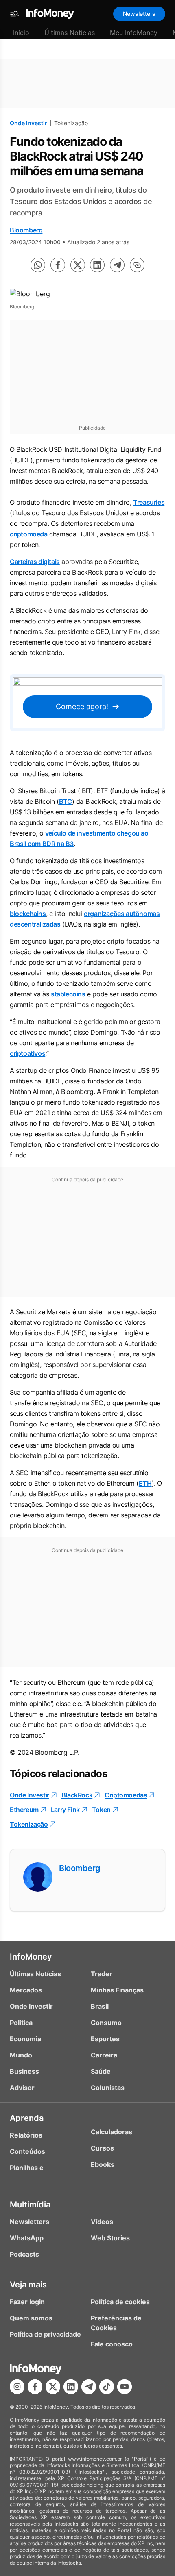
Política (21, 2023)
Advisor (22, 2088)
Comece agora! (82, 706)
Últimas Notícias (70, 33)
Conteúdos (27, 2151)
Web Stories (110, 2238)
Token (101, 1810)
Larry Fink (65, 1810)
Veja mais (28, 2285)
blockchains (28, 914)
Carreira (104, 2055)
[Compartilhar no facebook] (58, 265)
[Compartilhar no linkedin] (97, 265)
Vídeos (102, 2222)
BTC (66, 801)
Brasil (100, 2006)
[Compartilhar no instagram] (17, 2387)
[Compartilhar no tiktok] (107, 2387)
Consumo (106, 2023)
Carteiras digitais (35, 562)
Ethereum (24, 1810)
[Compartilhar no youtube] (125, 2387)
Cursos (102, 2148)
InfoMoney (31, 1957)
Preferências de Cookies (116, 2323)
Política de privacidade (45, 2334)
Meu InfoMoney (134, 33)
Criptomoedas (126, 1795)
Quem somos (31, 2318)
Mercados (26, 1990)
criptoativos (27, 1053)
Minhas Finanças (117, 1990)
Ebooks (103, 2164)
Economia (25, 2039)
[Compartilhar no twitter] (78, 265)
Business (24, 2071)
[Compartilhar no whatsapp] (38, 265)
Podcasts (24, 2254)
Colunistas (108, 2088)
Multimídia (30, 2205)
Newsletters (139, 14)
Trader (102, 1974)
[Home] (50, 14)
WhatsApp (27, 2238)
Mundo (21, 2055)
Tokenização (29, 1824)
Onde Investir (28, 123)
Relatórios (26, 2135)
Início (21, 33)
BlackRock (77, 1795)
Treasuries (149, 502)
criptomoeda (29, 534)
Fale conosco (112, 2344)
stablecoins (68, 994)
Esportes (105, 2039)
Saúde (101, 2071)
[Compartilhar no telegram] (117, 265)
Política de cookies (120, 2302)
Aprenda (27, 2118)
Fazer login (27, 2302)
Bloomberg (26, 230)
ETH (145, 1483)
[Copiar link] (137, 265)
